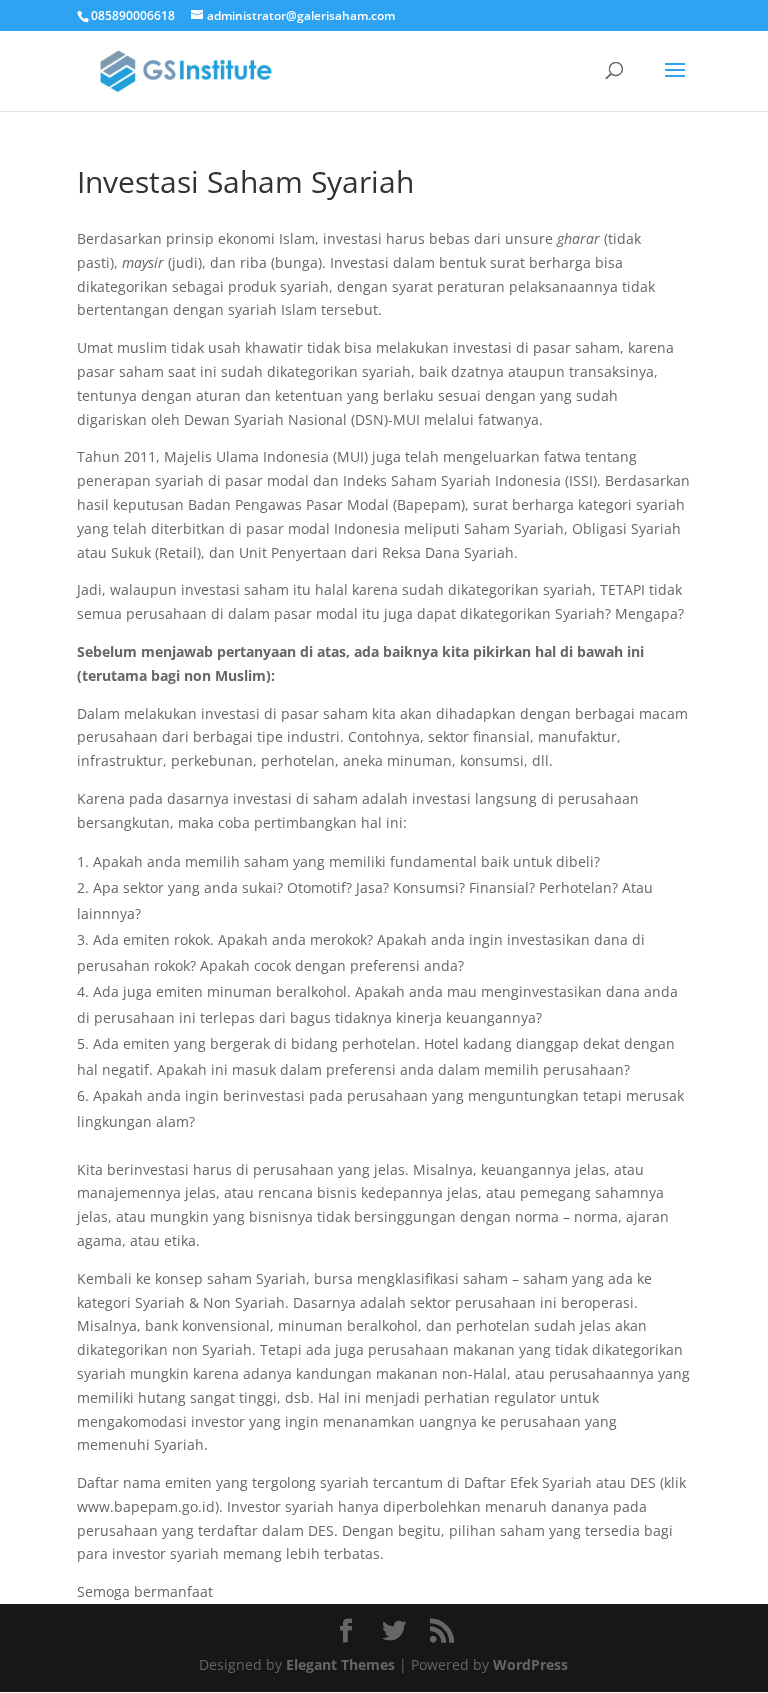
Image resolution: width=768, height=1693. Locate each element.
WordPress (530, 1664)
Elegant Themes (340, 1664)
